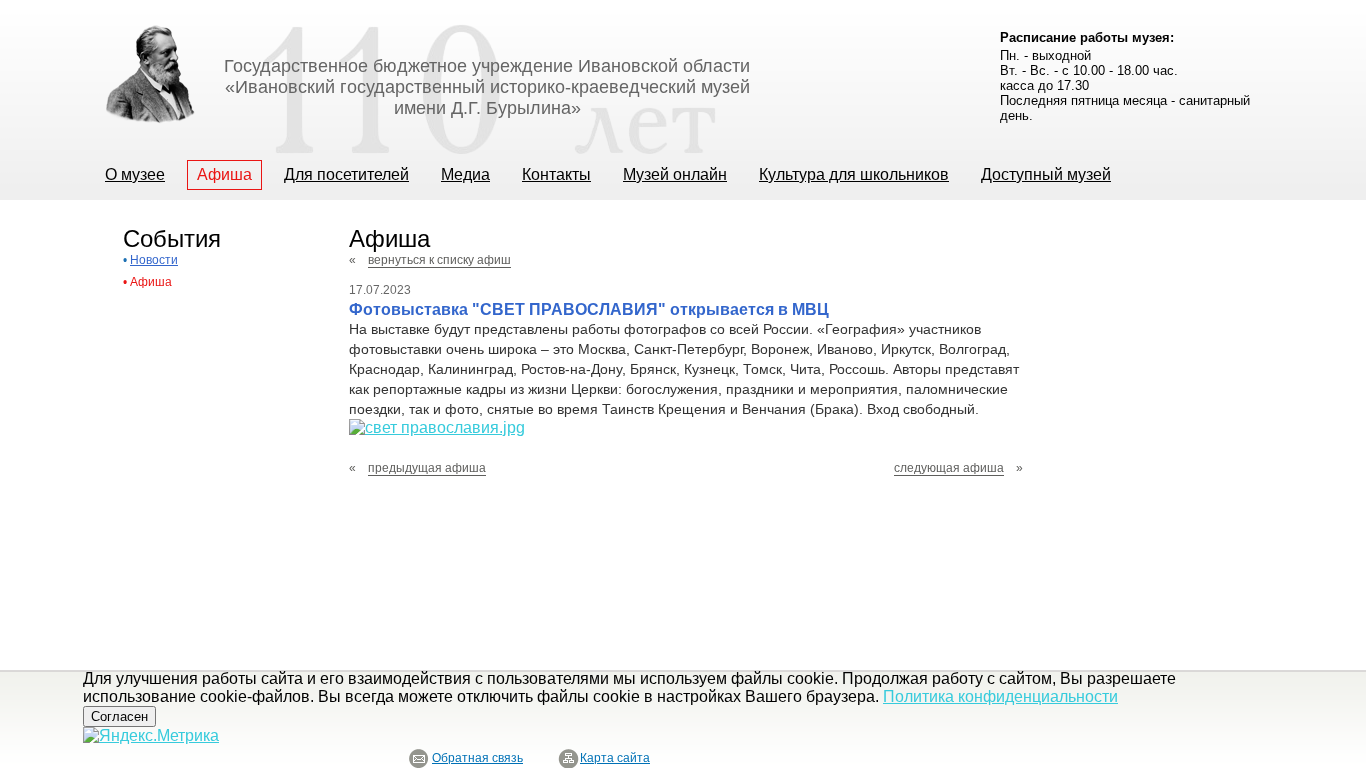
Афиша (151, 282)
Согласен (119, 716)
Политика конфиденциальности (1000, 696)
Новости (154, 260)
